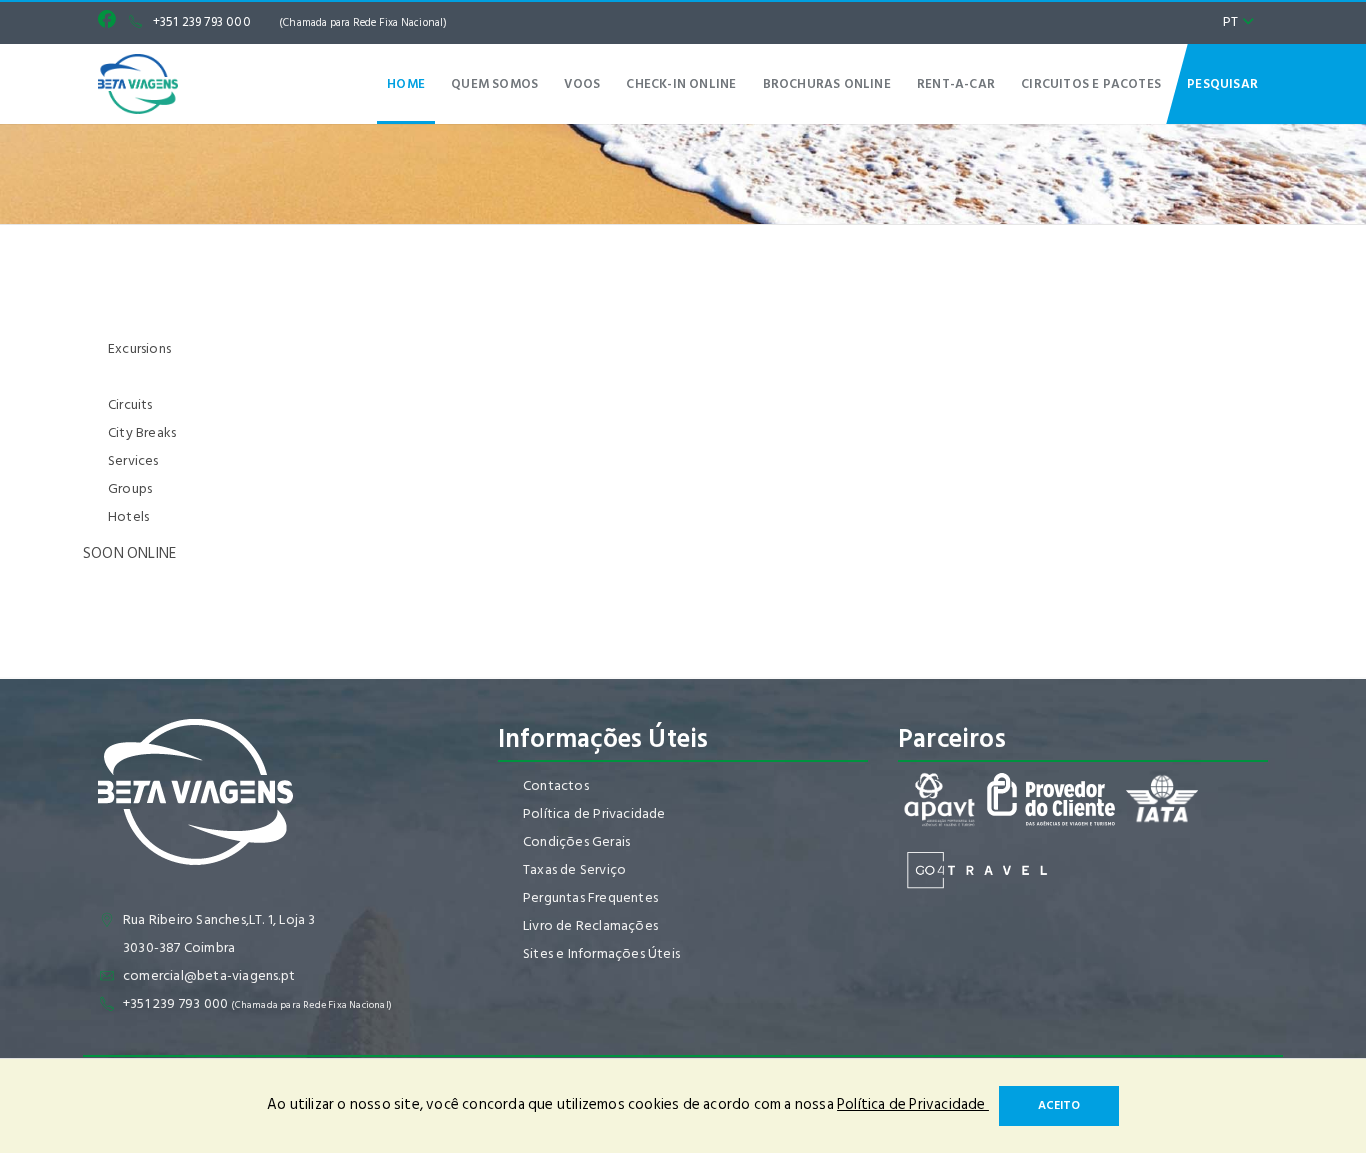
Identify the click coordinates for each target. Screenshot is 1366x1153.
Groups (130, 488)
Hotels (128, 516)
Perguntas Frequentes (590, 897)
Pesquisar (1222, 84)
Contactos (556, 785)
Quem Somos (494, 84)
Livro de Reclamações (590, 925)
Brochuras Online (827, 84)
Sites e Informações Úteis (601, 953)
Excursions (139, 348)
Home (406, 84)
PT (1232, 21)
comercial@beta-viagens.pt (209, 975)
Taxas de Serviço (574, 869)
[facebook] (112, 22)
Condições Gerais (576, 841)
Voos (582, 84)
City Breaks (142, 432)
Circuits (130, 404)
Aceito (1059, 1105)
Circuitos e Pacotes (1091, 84)
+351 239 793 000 (300, 22)
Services (133, 460)
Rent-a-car (956, 84)
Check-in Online (681, 84)
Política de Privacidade (594, 813)
